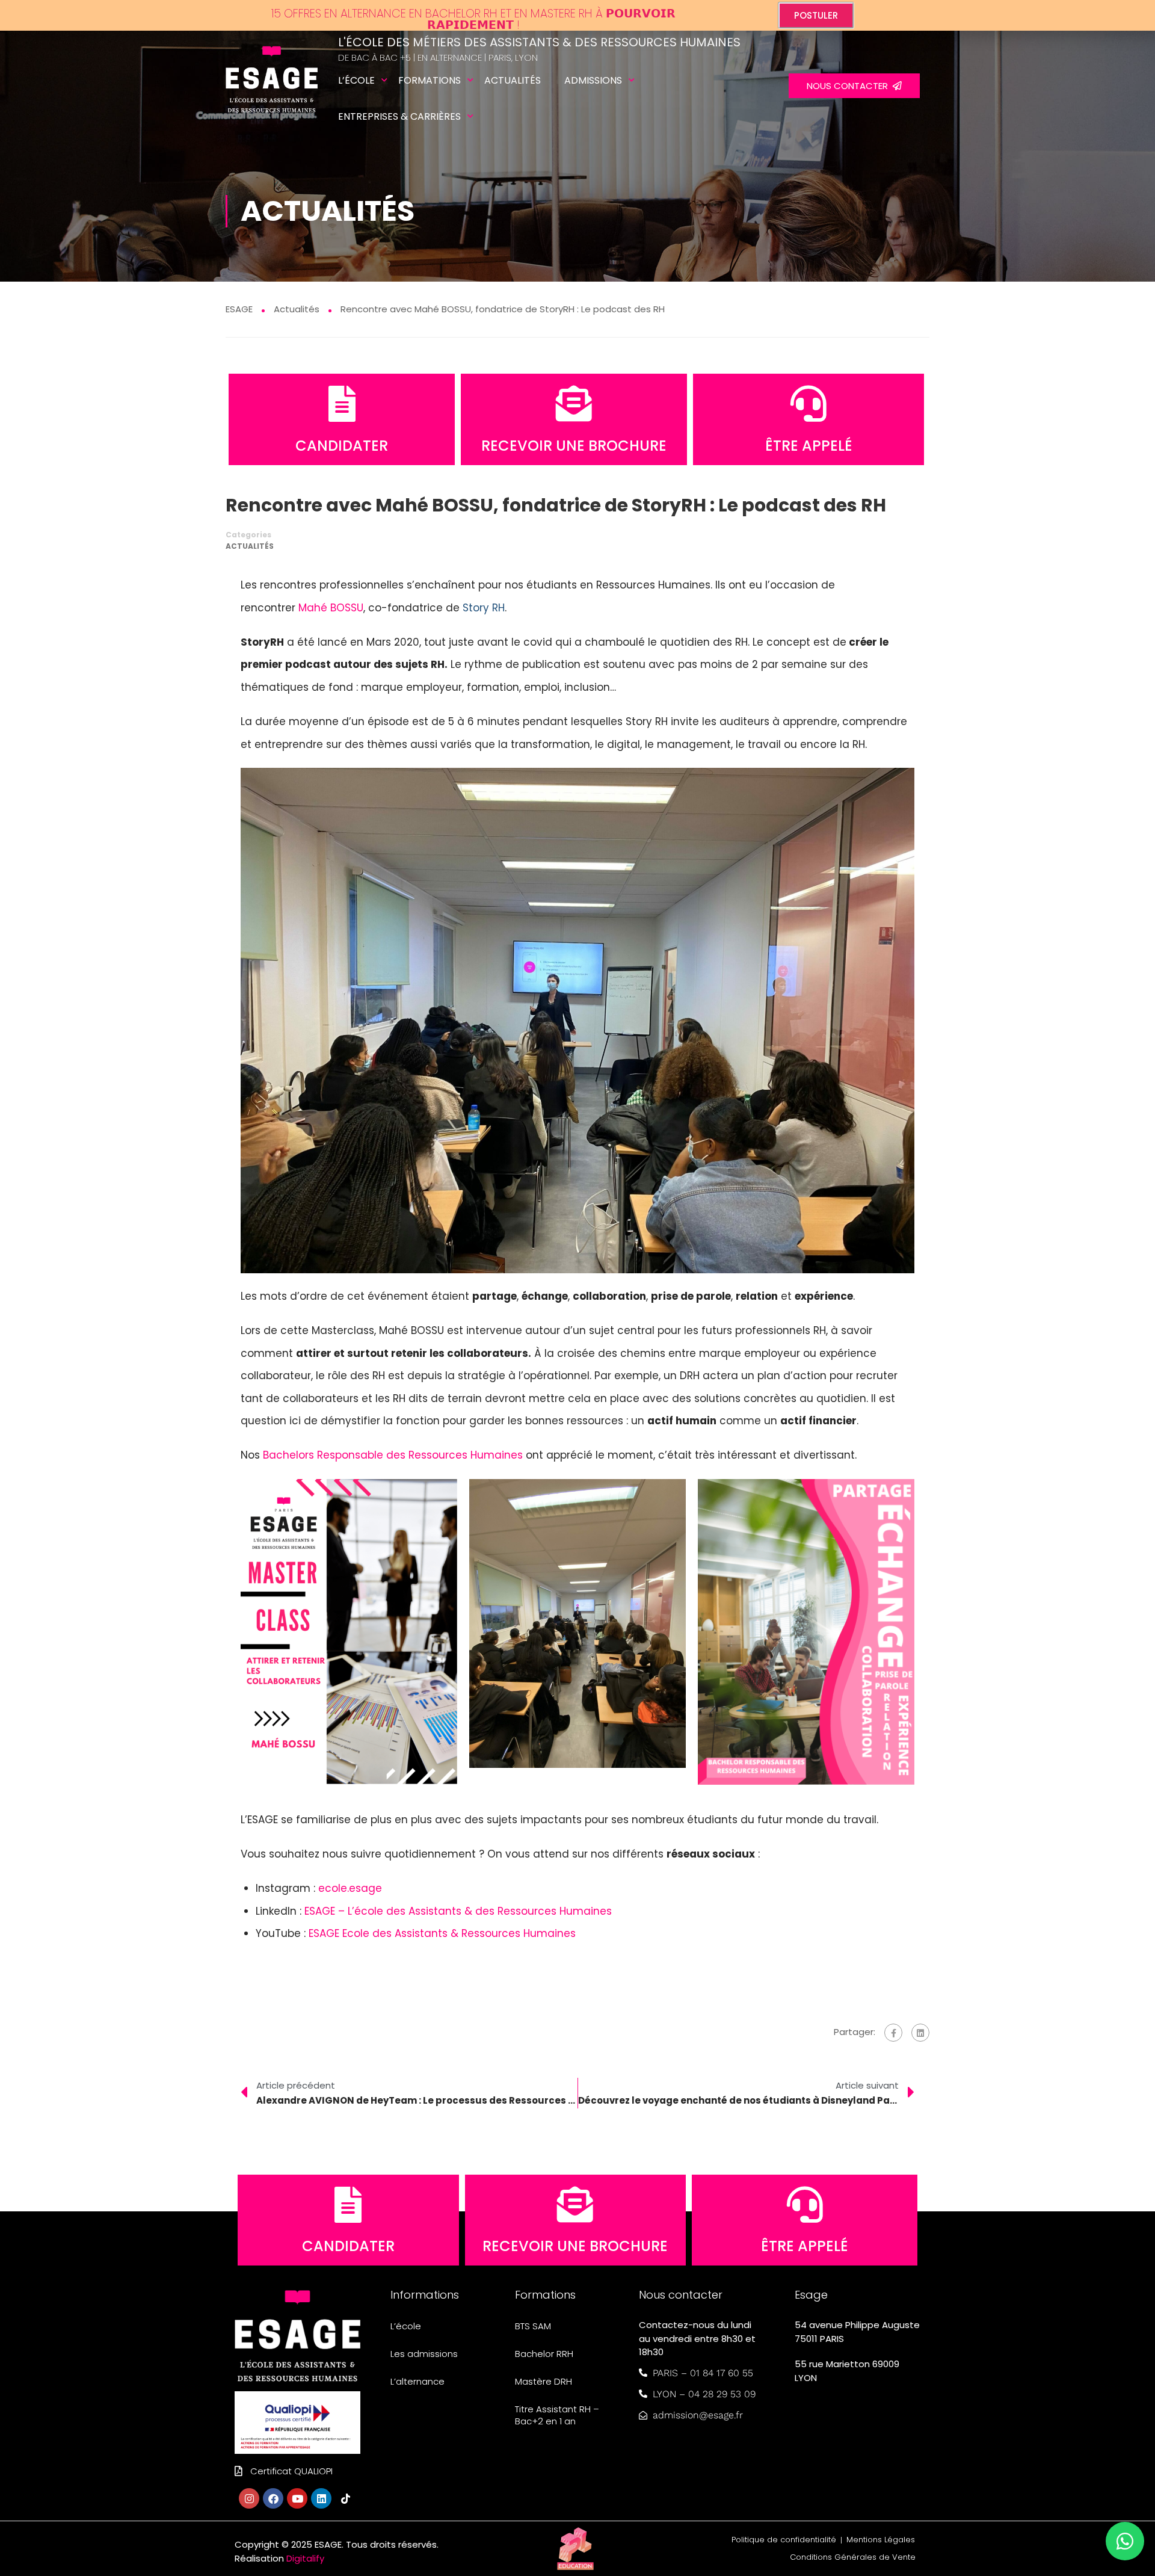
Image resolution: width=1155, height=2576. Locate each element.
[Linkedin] (321, 2498)
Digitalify (305, 2558)
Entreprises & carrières (399, 116)
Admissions (593, 80)
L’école (356, 80)
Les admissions (424, 2354)
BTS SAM (533, 2326)
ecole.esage (350, 1888)
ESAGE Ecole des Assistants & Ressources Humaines (442, 1933)
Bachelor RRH (544, 2354)
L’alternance (417, 2381)
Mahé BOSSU (331, 608)
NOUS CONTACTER (850, 86)
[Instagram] (249, 2498)
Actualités (513, 80)
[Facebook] (893, 2033)
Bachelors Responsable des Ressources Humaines (393, 1455)
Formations (430, 80)
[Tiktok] (345, 2498)
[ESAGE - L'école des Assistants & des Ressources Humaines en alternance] (272, 86)
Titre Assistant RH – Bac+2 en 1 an (557, 2415)
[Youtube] (297, 2498)
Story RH (484, 608)
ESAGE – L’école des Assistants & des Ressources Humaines (458, 1911)
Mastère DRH (544, 2381)
